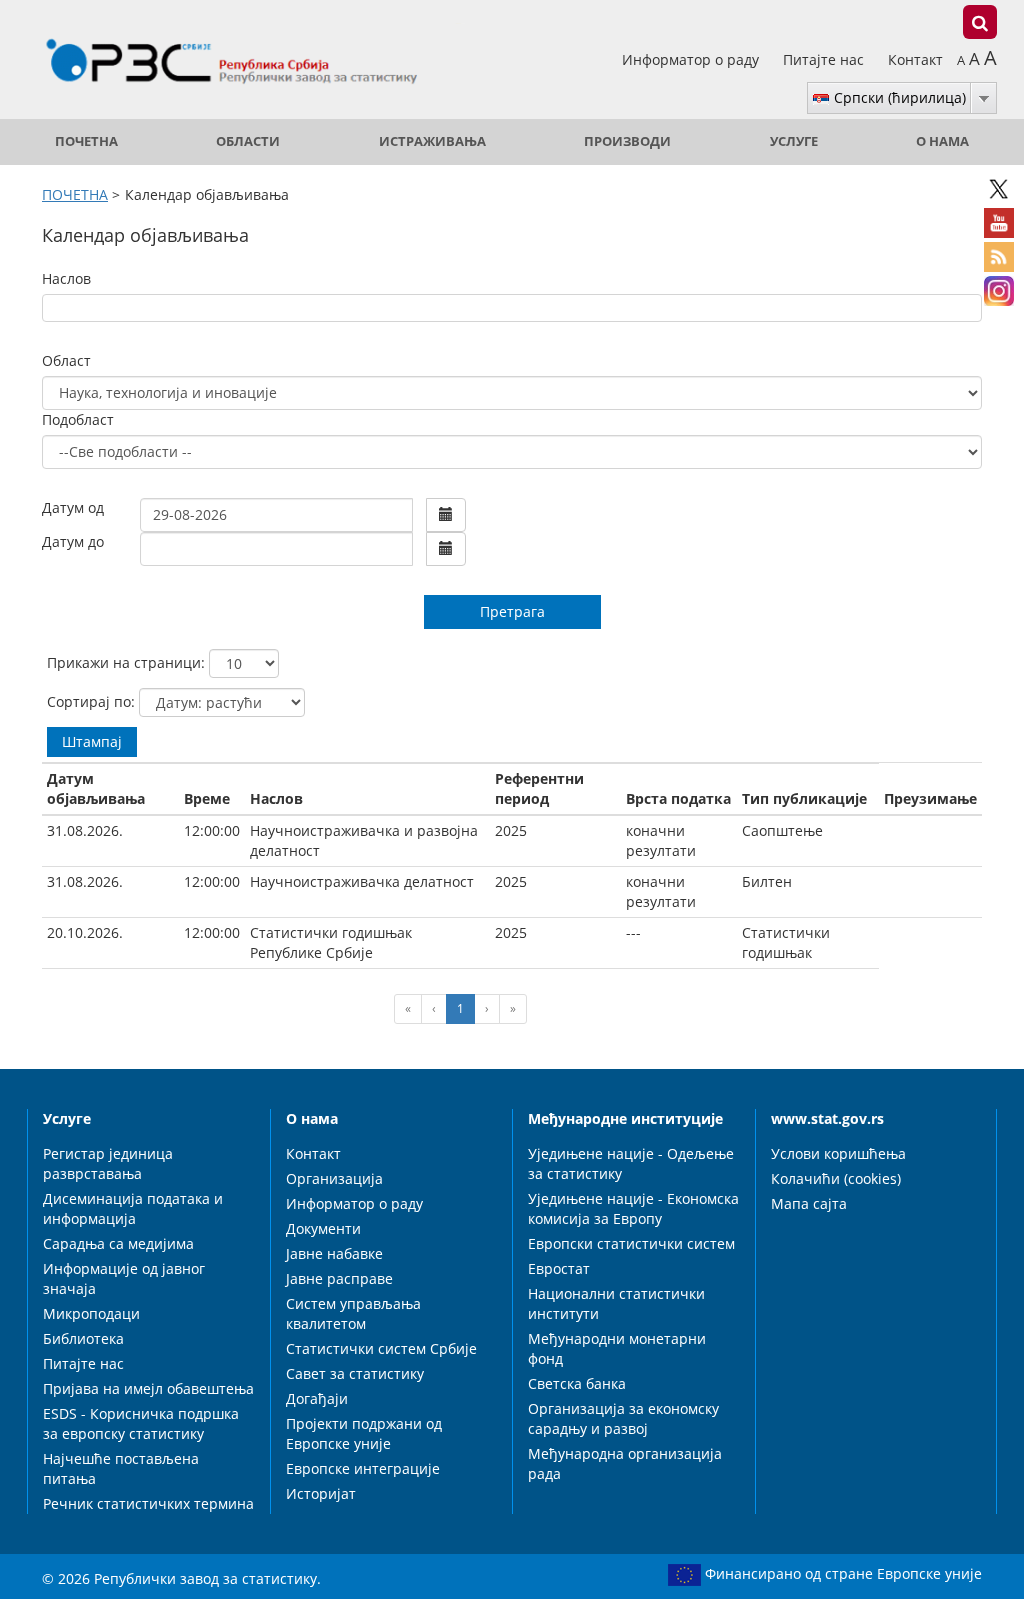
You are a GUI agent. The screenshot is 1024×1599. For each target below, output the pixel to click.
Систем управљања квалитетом (353, 1313)
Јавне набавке (334, 1253)
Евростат (559, 1268)
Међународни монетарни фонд (617, 1348)
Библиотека (83, 1338)
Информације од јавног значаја (124, 1278)
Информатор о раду (692, 59)
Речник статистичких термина (148, 1503)
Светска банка (577, 1383)
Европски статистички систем (631, 1243)
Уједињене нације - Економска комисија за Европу (633, 1208)
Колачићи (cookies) (836, 1178)
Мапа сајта (809, 1203)
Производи (627, 141)
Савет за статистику (355, 1373)
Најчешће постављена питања (121, 1468)
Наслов (66, 278)
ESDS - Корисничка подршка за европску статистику (141, 1423)
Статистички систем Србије (381, 1348)
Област (66, 360)
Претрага (512, 611)
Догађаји (317, 1398)
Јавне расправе (339, 1278)
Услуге (794, 141)
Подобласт (78, 419)
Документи (323, 1228)
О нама (942, 141)
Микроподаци (91, 1313)
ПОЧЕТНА (86, 141)
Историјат (321, 1493)
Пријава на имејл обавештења (148, 1388)
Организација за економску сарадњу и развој (623, 1418)
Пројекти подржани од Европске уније (364, 1433)
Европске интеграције (363, 1468)
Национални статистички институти (616, 1303)
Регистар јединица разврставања (108, 1163)
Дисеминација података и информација (133, 1208)
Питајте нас (825, 59)
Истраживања (432, 141)
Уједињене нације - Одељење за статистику (631, 1163)
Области (248, 141)
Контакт (915, 59)
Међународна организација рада (625, 1463)
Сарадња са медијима (118, 1243)
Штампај (92, 741)
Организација (334, 1178)
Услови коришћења (838, 1153)
